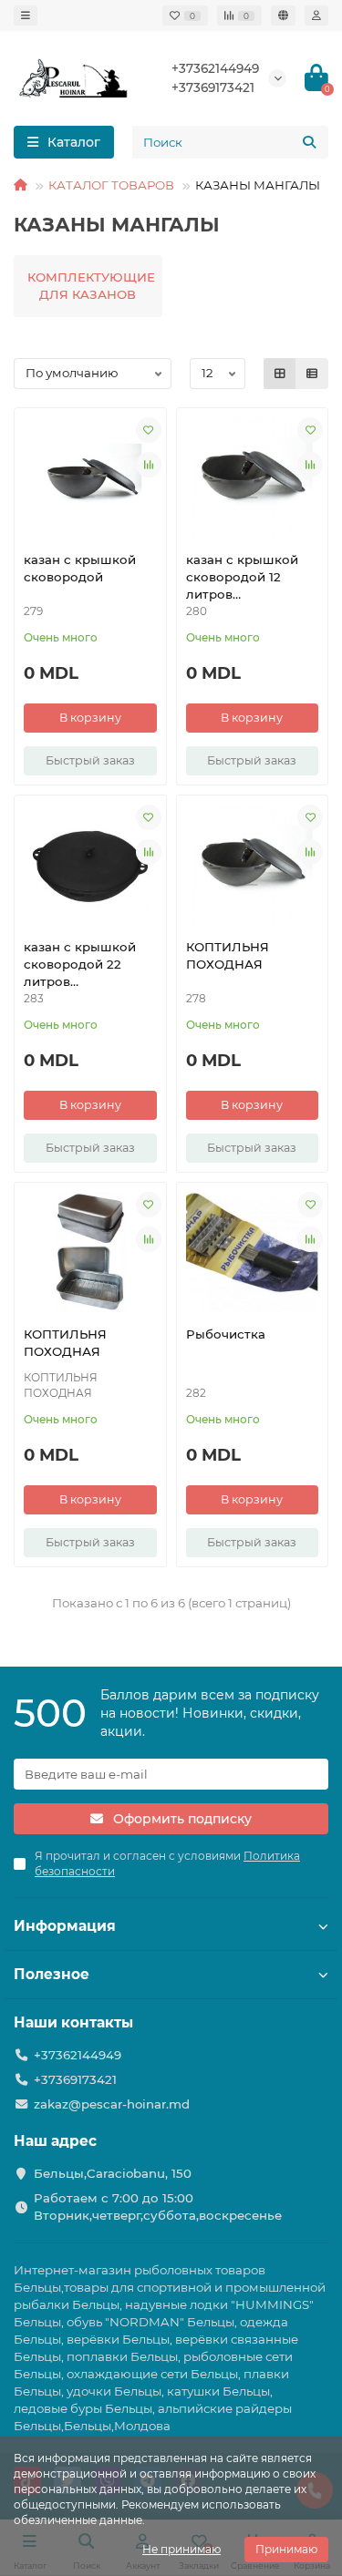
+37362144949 (215, 68)
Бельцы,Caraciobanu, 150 (113, 2173)
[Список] (312, 374)
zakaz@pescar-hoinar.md (112, 2104)
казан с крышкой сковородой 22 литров (80, 964)
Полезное (52, 1974)
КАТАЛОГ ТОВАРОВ (111, 185)
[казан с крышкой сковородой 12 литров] (253, 477)
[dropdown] (26, 15)
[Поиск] (309, 142)
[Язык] (283, 15)
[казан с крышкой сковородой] (90, 477)
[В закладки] (149, 430)
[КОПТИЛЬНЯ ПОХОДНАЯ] (253, 865)
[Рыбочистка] (253, 1252)
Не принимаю (181, 2549)
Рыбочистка (226, 1334)
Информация (65, 1926)
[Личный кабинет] (316, 15)
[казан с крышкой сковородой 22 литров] (90, 865)
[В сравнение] (149, 465)
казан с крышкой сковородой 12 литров (242, 577)
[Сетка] (280, 374)
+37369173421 (213, 87)
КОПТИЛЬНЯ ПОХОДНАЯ (228, 955)
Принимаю (286, 2549)
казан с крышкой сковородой (80, 568)
